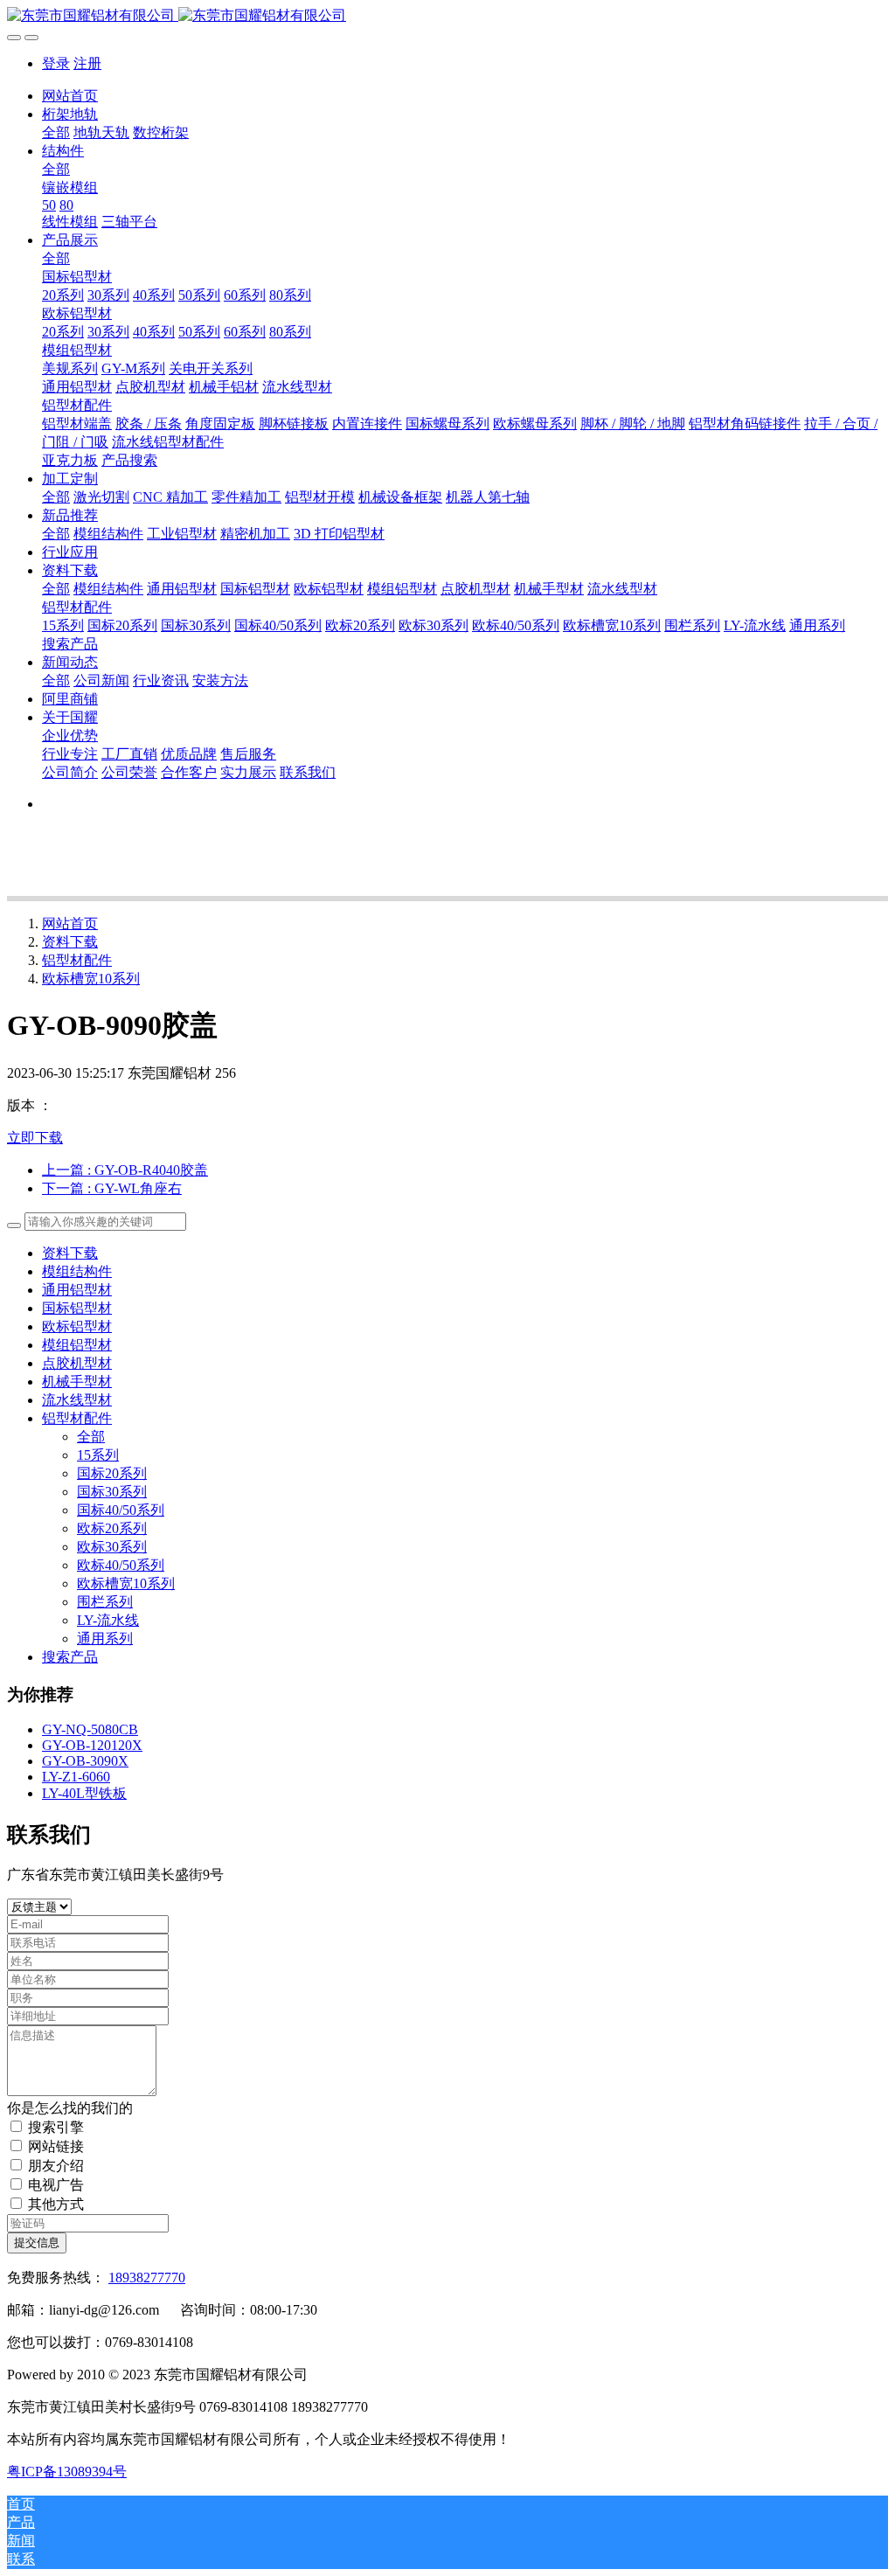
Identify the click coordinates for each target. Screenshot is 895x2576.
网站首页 (70, 96)
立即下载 (35, 1138)
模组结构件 (77, 1271)
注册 (87, 63)
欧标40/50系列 (121, 1565)
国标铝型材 (77, 1308)
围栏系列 (105, 1602)
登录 (56, 63)
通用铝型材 (77, 1290)
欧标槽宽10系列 (91, 979)
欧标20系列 (112, 1528)
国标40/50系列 (121, 1510)
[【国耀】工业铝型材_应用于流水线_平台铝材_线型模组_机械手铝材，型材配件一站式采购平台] (447, 16)
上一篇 (125, 1170)
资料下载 (70, 942)
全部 (56, 132)
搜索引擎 (56, 2127)
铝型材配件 (77, 960)
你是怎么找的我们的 (70, 2108)
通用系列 (105, 1639)
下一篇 (112, 1188)
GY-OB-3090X (85, 1761)
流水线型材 (77, 1400)
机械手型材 (77, 1382)
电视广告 (56, 2185)
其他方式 (56, 2204)
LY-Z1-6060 (76, 1777)
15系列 (98, 1455)
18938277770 (147, 2277)
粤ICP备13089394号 (67, 2472)
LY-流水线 (108, 1620)
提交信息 (37, 2243)
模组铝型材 (77, 1345)
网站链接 (56, 2146)
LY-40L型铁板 (84, 1793)
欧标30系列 (112, 1547)
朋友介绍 (56, 2166)
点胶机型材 (77, 1363)
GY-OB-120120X (92, 1745)
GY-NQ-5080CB (90, 1729)
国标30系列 (112, 1492)
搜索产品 (70, 1657)
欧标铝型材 (77, 1326)
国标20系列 (112, 1473)
